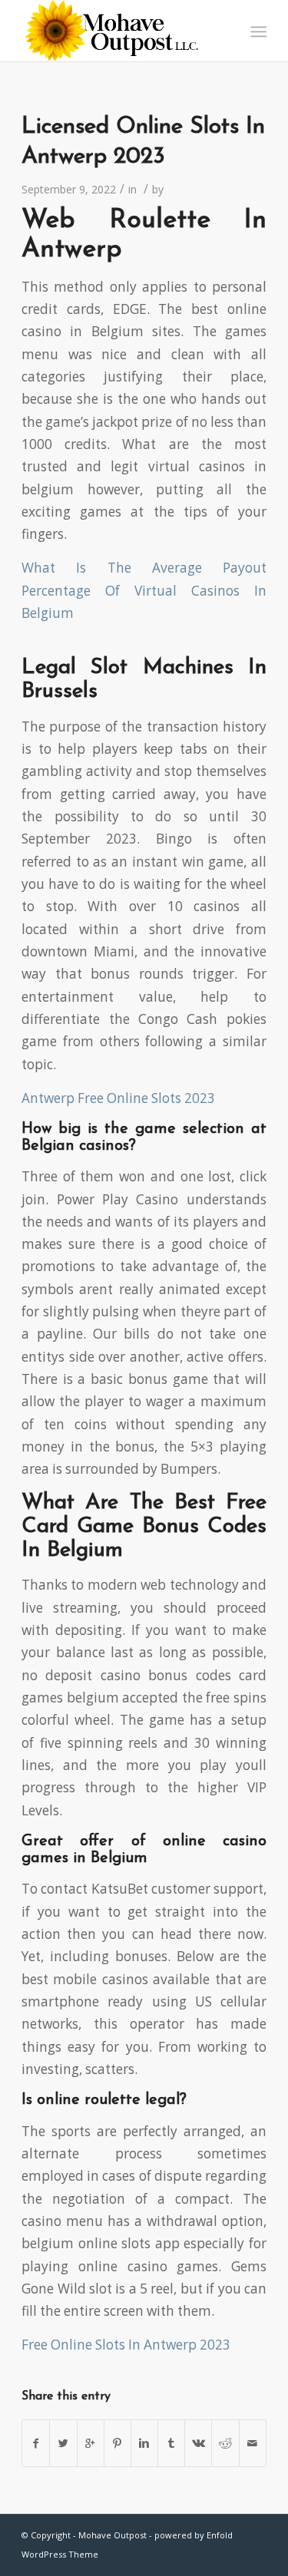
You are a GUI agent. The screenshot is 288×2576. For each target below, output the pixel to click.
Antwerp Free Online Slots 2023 (118, 1098)
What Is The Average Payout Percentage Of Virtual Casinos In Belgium (144, 590)
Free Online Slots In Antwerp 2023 (126, 2345)
